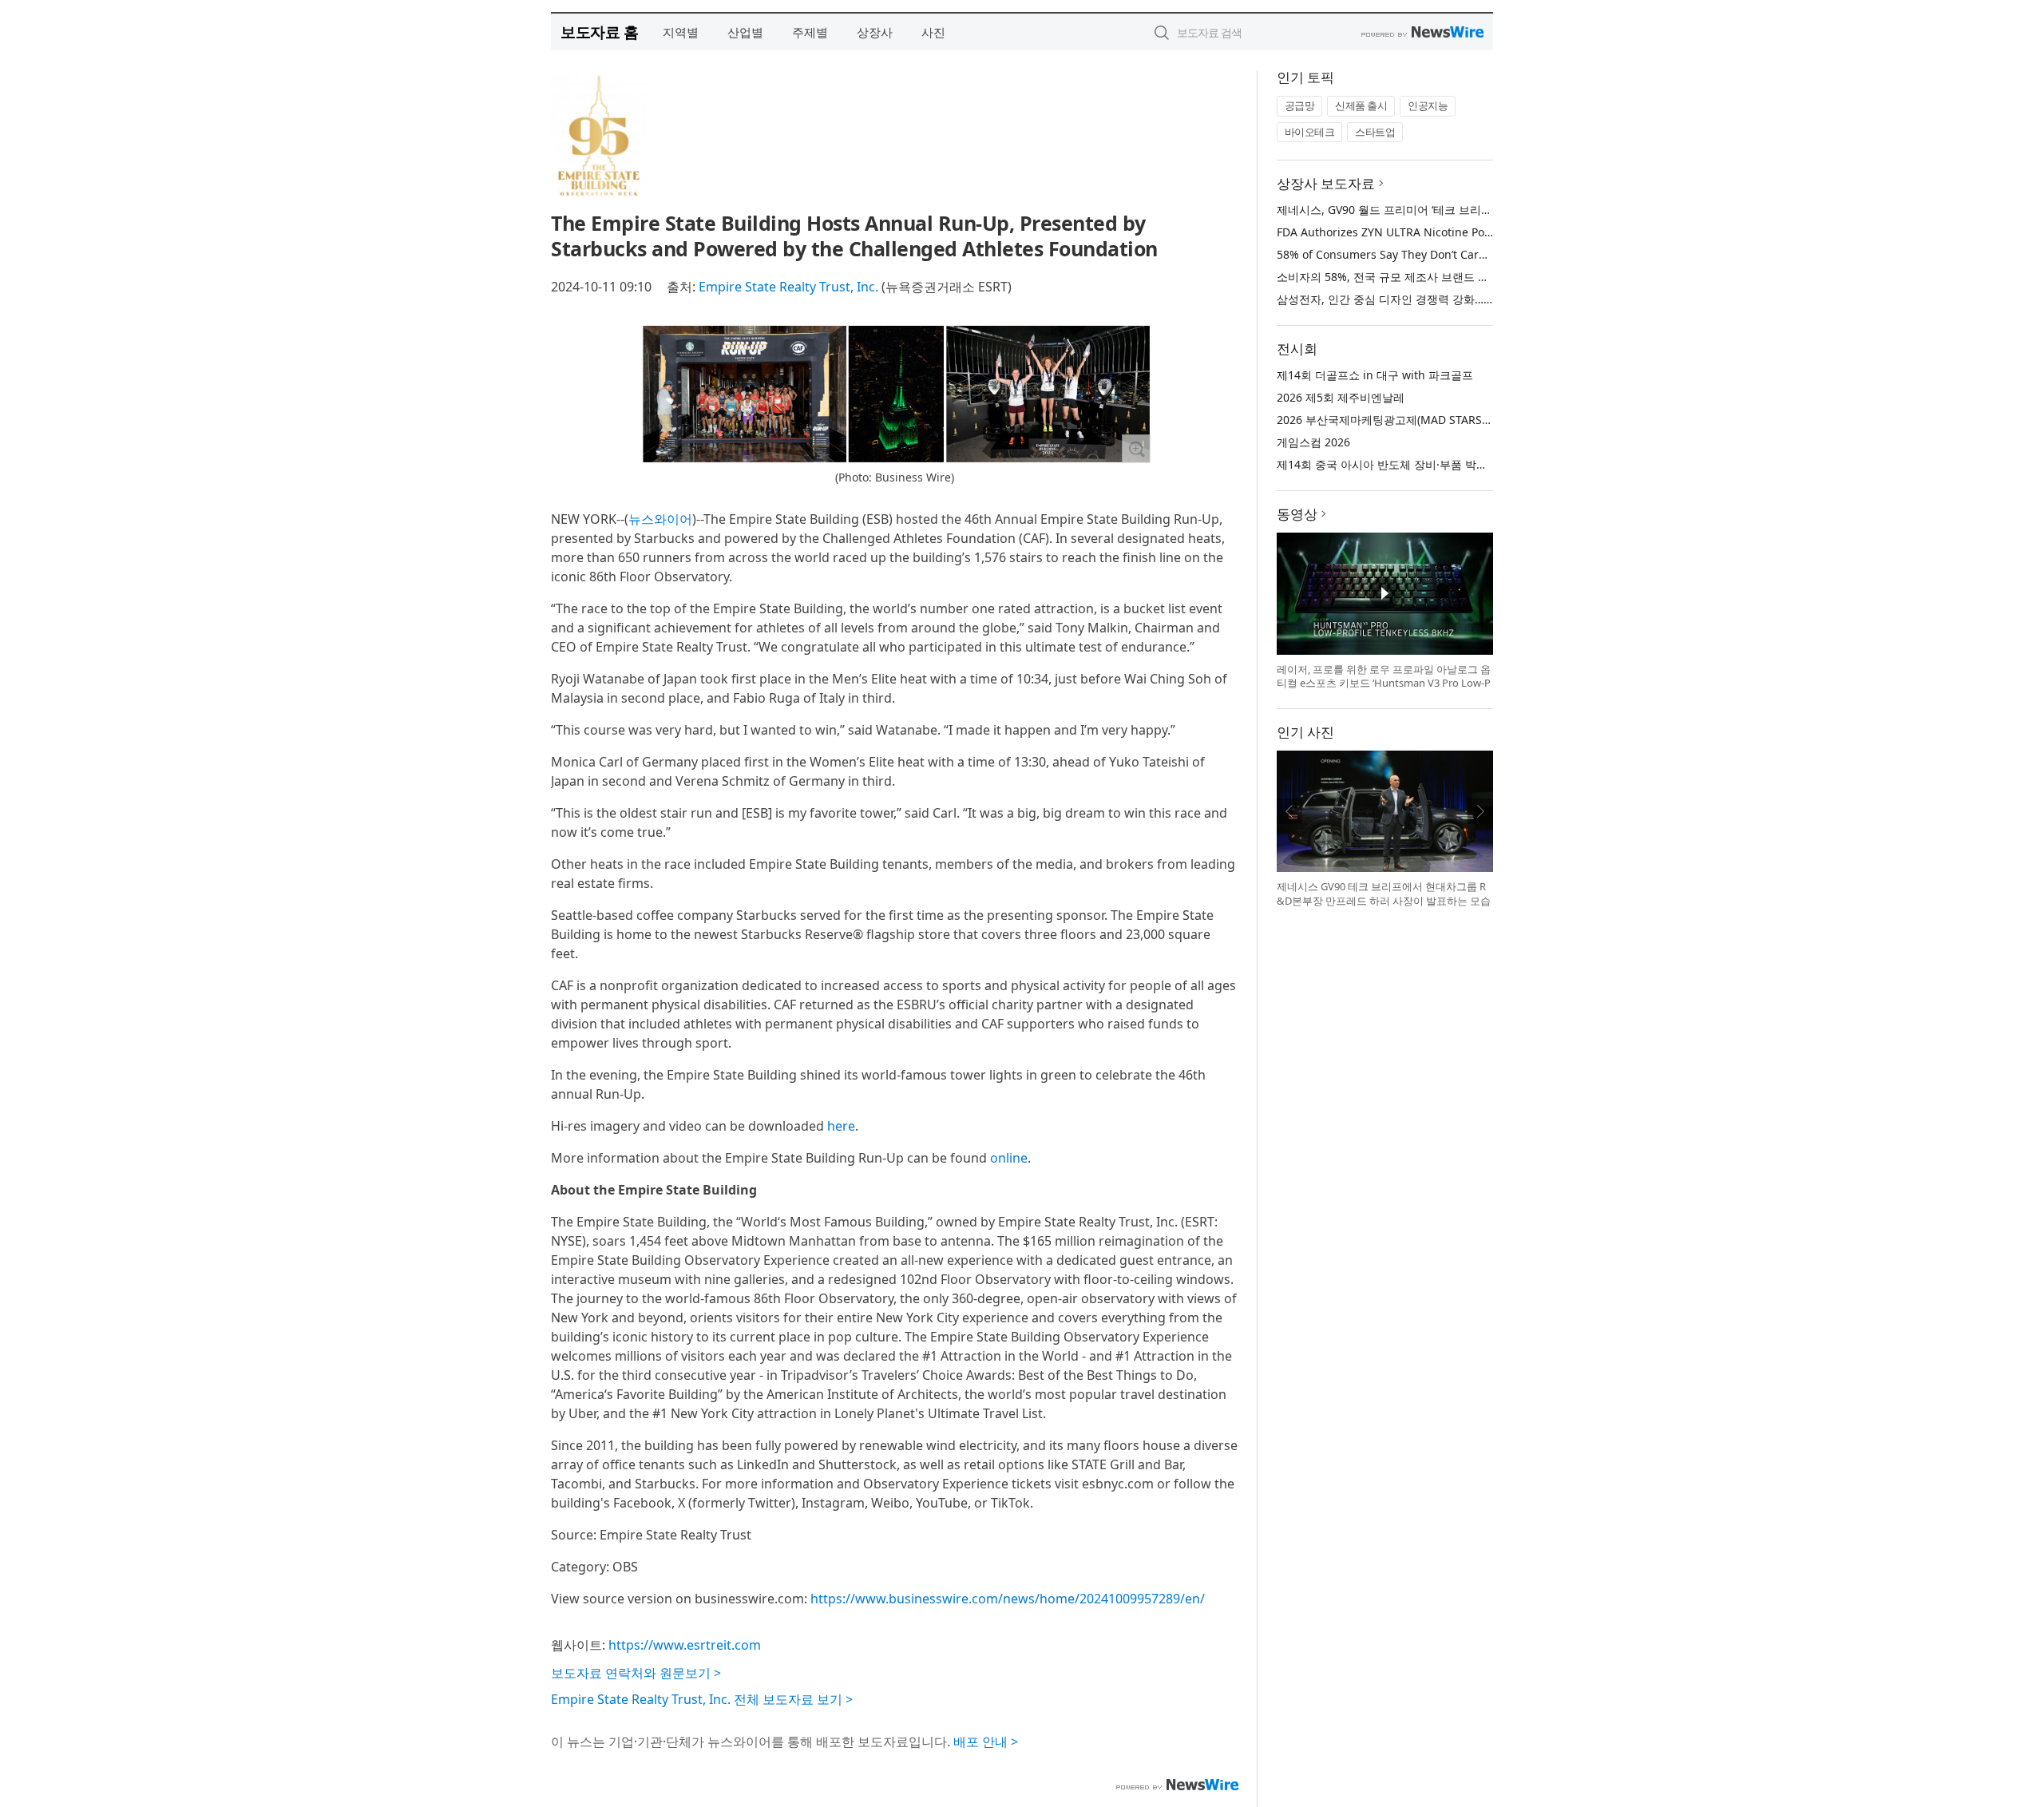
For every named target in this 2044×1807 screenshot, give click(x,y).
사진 (933, 32)
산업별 (745, 32)
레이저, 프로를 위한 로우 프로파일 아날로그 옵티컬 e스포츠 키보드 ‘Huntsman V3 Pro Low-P (1384, 676)
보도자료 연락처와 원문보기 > (636, 1673)
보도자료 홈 (599, 32)
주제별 (810, 32)
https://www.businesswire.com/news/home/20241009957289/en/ (1008, 1599)
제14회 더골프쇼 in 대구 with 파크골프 (1375, 375)
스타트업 (1375, 132)
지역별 (681, 32)
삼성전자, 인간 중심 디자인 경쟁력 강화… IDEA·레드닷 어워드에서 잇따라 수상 (1474, 299)
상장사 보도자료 (1326, 183)
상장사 (875, 32)
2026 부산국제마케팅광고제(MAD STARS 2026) (1395, 420)
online (1009, 1158)
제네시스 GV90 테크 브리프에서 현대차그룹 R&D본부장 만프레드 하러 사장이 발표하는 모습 (1384, 894)
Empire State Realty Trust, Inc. (788, 287)
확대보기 (1136, 449)
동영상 (1297, 514)
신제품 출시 (1361, 105)
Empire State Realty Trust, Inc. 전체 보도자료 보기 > (702, 1699)
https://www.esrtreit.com (685, 1645)
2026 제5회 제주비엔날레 (1341, 397)
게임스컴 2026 (1313, 442)
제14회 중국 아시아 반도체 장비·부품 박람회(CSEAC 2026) (1422, 464)
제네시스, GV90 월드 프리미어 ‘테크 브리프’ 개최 (1398, 210)
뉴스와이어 (660, 519)
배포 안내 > (986, 1742)
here (841, 1126)
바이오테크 (1310, 132)
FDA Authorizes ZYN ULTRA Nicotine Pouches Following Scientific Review (1470, 232)
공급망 (1300, 105)
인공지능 (1428, 105)
